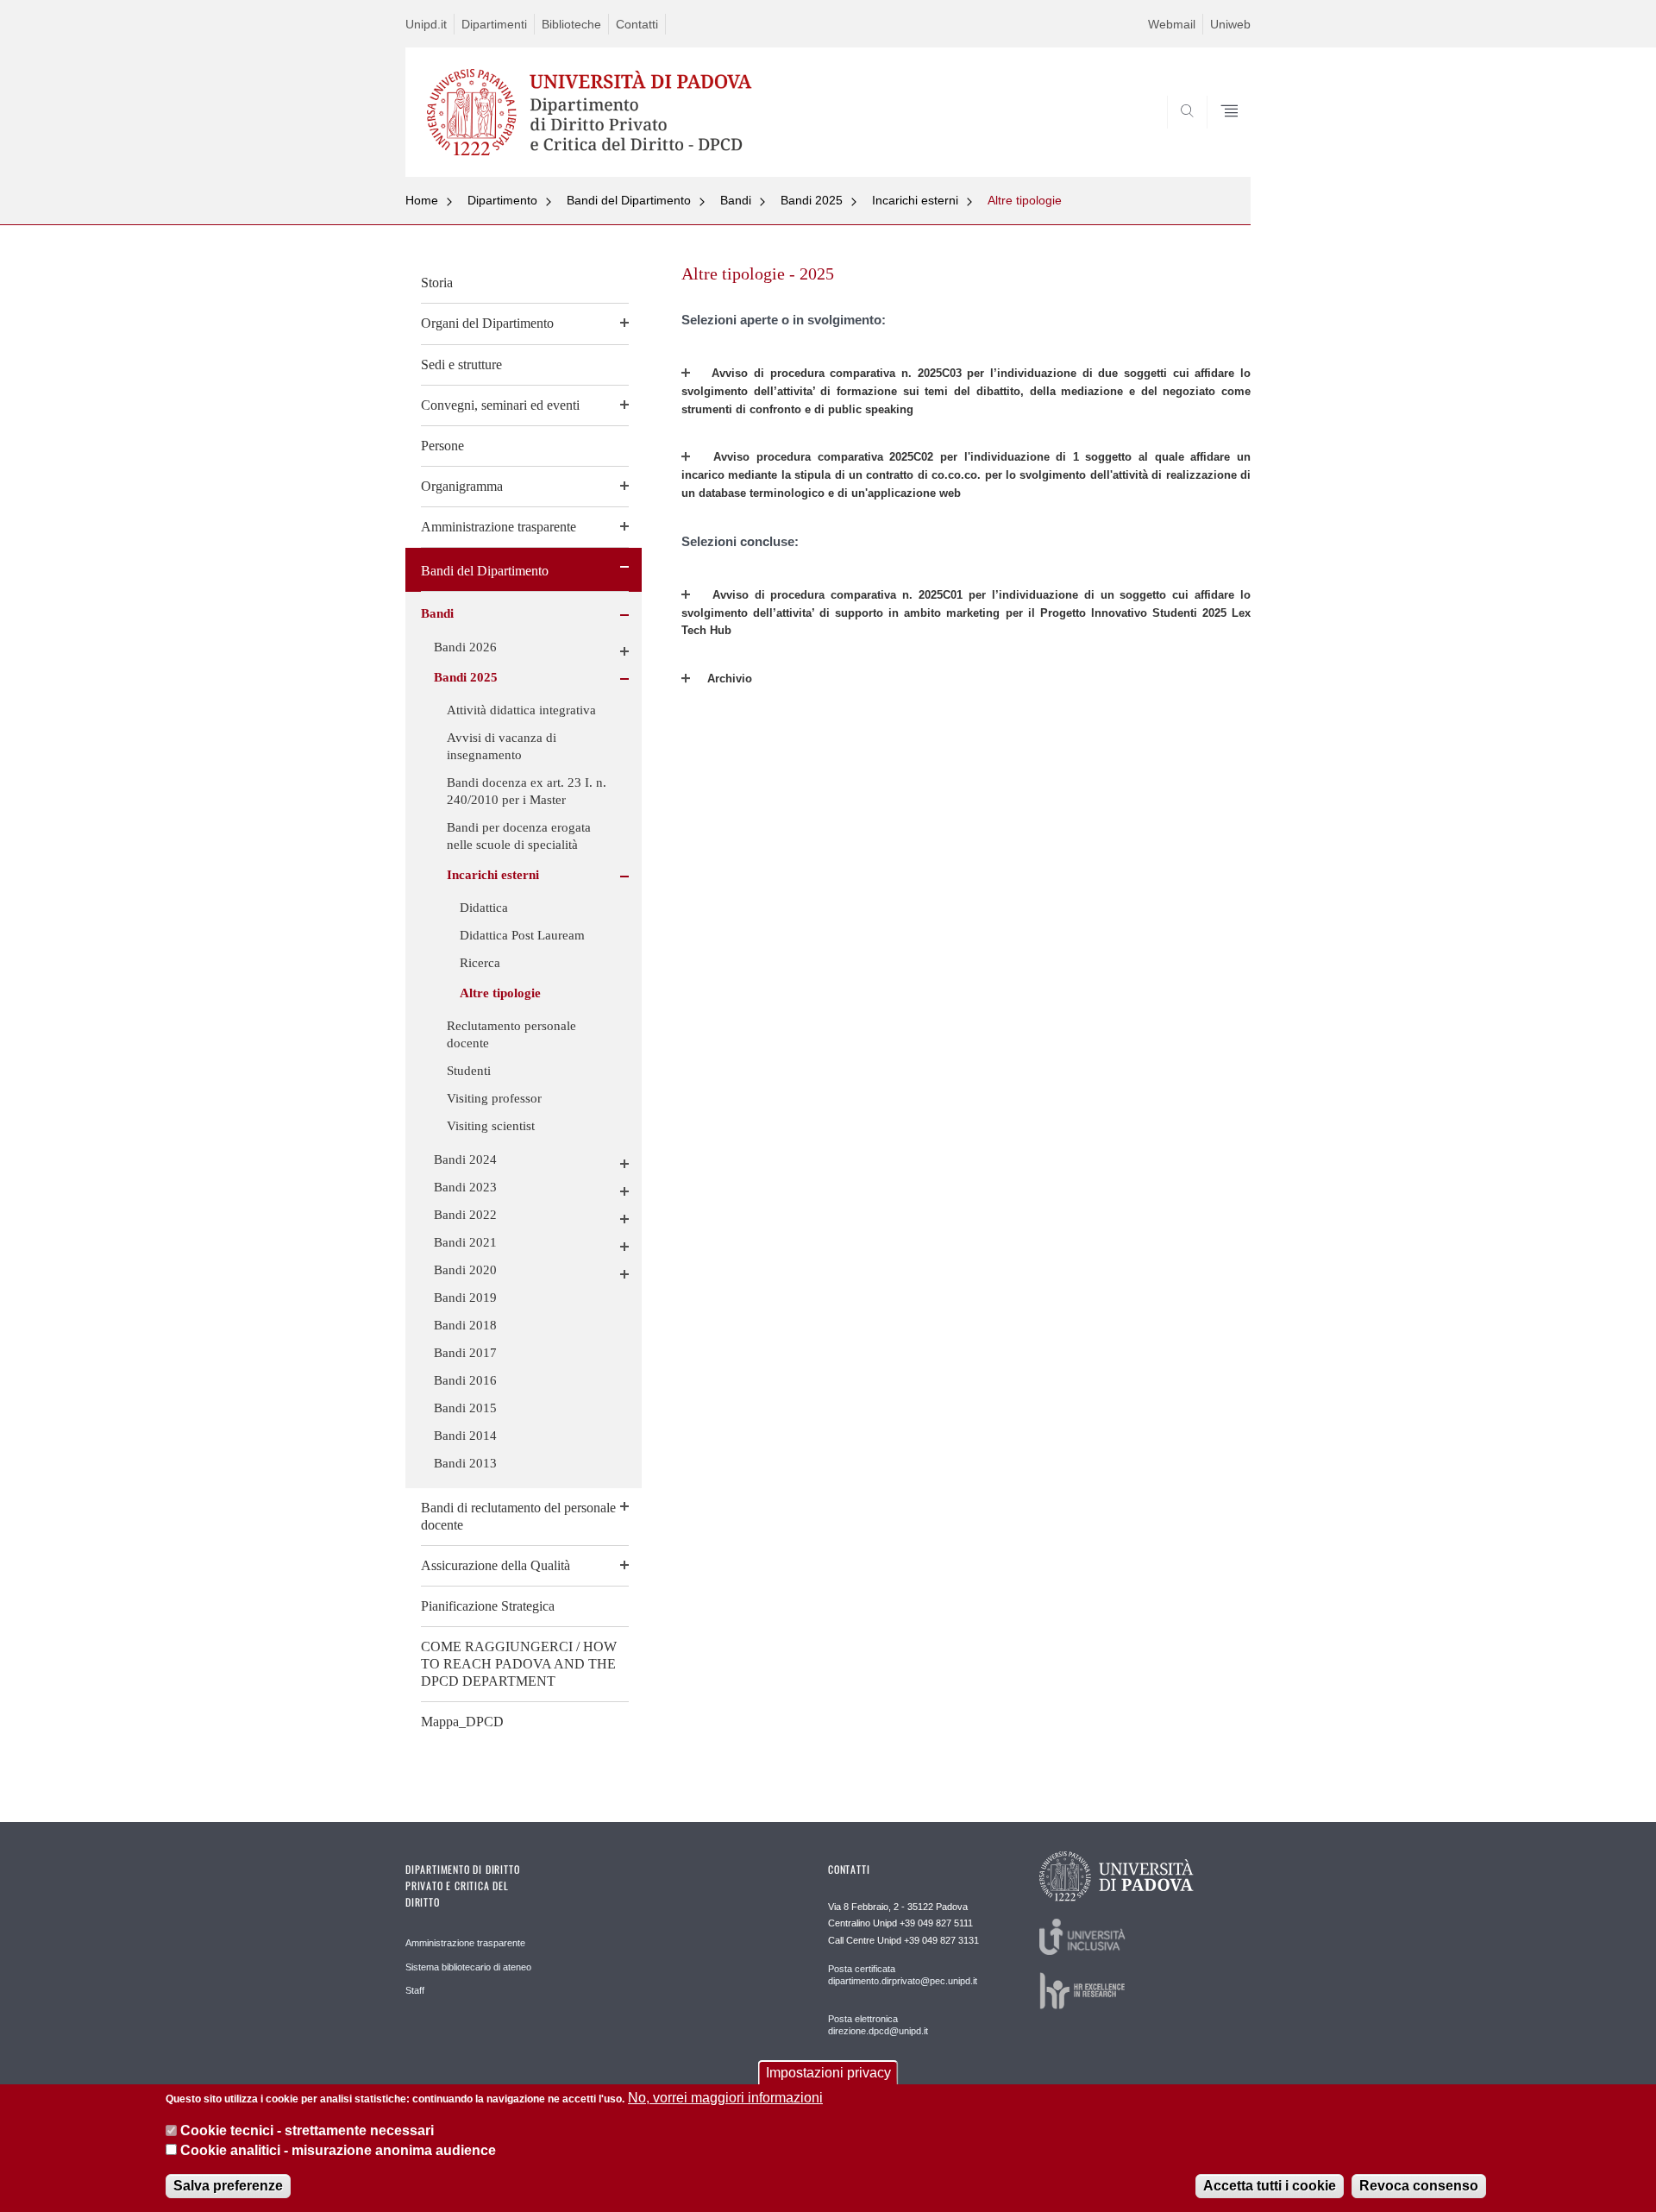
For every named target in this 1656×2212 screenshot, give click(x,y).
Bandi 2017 (465, 1353)
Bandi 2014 (465, 1436)
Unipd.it (426, 24)
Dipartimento (502, 200)
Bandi (736, 200)
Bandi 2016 (465, 1380)
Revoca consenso (1419, 2186)
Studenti (469, 1071)
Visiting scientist (491, 1126)
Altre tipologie (1025, 200)
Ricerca (480, 963)
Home (422, 200)
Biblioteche (571, 24)
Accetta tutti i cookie (1270, 2186)
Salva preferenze (228, 2186)
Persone (442, 446)
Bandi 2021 (465, 1242)
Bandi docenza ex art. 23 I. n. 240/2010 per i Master (527, 791)
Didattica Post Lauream (522, 935)
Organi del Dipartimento (487, 323)
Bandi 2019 (465, 1298)
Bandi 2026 (465, 647)
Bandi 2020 (465, 1270)
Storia (437, 283)
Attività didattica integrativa (521, 710)
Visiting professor (494, 1098)
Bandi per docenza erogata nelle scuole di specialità (519, 836)
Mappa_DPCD (462, 1722)
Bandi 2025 (812, 200)
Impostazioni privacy (828, 2073)
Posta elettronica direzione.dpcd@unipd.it (878, 2025)
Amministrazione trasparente (499, 527)
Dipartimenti (494, 24)
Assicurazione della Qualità (496, 1565)
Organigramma (462, 486)
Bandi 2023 (465, 1187)
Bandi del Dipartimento (629, 200)
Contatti (637, 24)
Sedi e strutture (461, 364)
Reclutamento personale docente (511, 1034)
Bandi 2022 (465, 1215)
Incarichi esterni (915, 200)
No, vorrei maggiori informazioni (725, 2098)
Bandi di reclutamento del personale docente (518, 1516)
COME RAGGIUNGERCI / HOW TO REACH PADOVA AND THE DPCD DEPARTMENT (519, 1664)
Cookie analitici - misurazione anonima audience (338, 2150)
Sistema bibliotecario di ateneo (468, 1967)
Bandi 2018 (465, 1325)
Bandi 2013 (465, 1463)
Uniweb (1230, 24)
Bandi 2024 (465, 1159)
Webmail (1172, 24)
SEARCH (1220, 135)
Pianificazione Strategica (488, 1606)
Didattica (484, 908)
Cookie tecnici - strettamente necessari (307, 2130)
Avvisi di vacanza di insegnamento (502, 746)
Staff (415, 1990)
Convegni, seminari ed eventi (500, 405)
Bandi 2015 (465, 1408)
